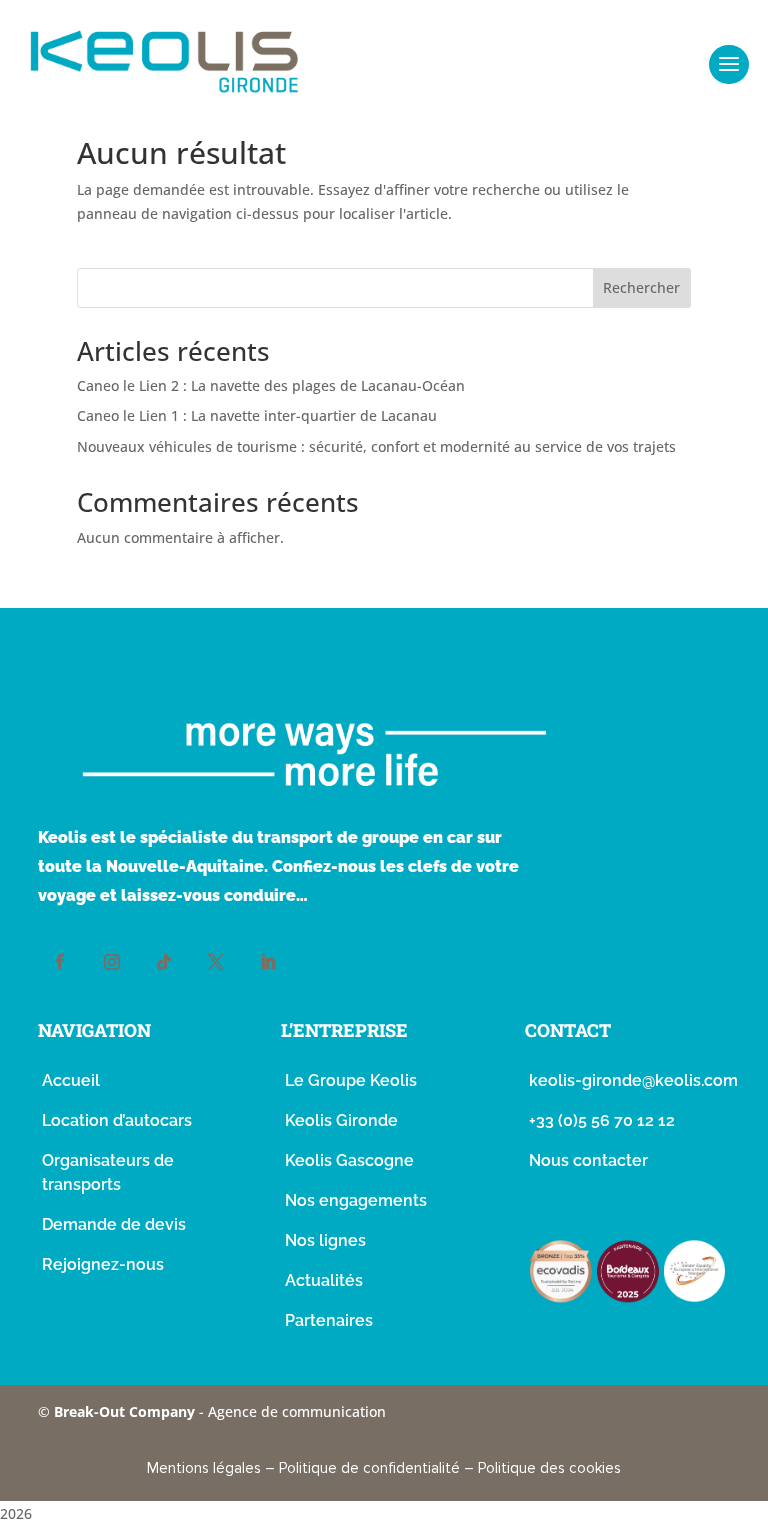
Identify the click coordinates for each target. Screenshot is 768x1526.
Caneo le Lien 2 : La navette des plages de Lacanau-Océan (271, 385)
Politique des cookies (549, 1468)
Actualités (324, 1280)
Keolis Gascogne (349, 1160)
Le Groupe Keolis (351, 1080)
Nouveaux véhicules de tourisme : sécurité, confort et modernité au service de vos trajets (376, 446)
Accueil (71, 1080)
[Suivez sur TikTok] (164, 962)
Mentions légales (204, 1468)
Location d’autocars (117, 1120)
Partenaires (329, 1320)
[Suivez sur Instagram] (112, 962)
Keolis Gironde (341, 1120)
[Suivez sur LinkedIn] (268, 962)
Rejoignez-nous (103, 1264)
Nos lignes (325, 1240)
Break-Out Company (126, 1411)
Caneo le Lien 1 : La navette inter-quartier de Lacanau (257, 415)
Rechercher (641, 287)
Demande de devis (114, 1224)
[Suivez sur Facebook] (60, 962)
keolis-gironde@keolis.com (633, 1080)
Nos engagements (356, 1200)
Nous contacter (588, 1160)
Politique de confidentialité (369, 1468)
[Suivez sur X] (216, 962)
